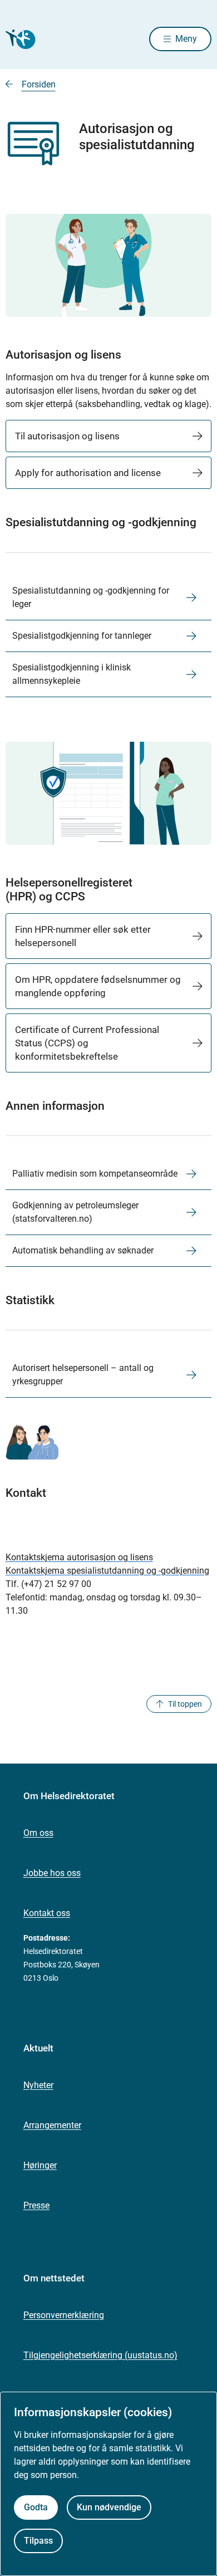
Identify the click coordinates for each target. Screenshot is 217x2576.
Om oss (38, 1833)
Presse (36, 2205)
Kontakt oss (47, 1913)
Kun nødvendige (109, 2507)
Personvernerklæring (64, 2315)
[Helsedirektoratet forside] (19, 39)
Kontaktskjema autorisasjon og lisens (79, 1557)
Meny (186, 39)
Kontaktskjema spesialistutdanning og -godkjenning (107, 1571)
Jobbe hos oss (52, 1873)
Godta (36, 2507)
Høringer (40, 2165)
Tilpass (38, 2541)
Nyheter (38, 2085)
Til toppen (185, 1704)
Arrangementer (52, 2125)
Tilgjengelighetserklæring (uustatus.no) (100, 2355)
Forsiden (39, 84)
